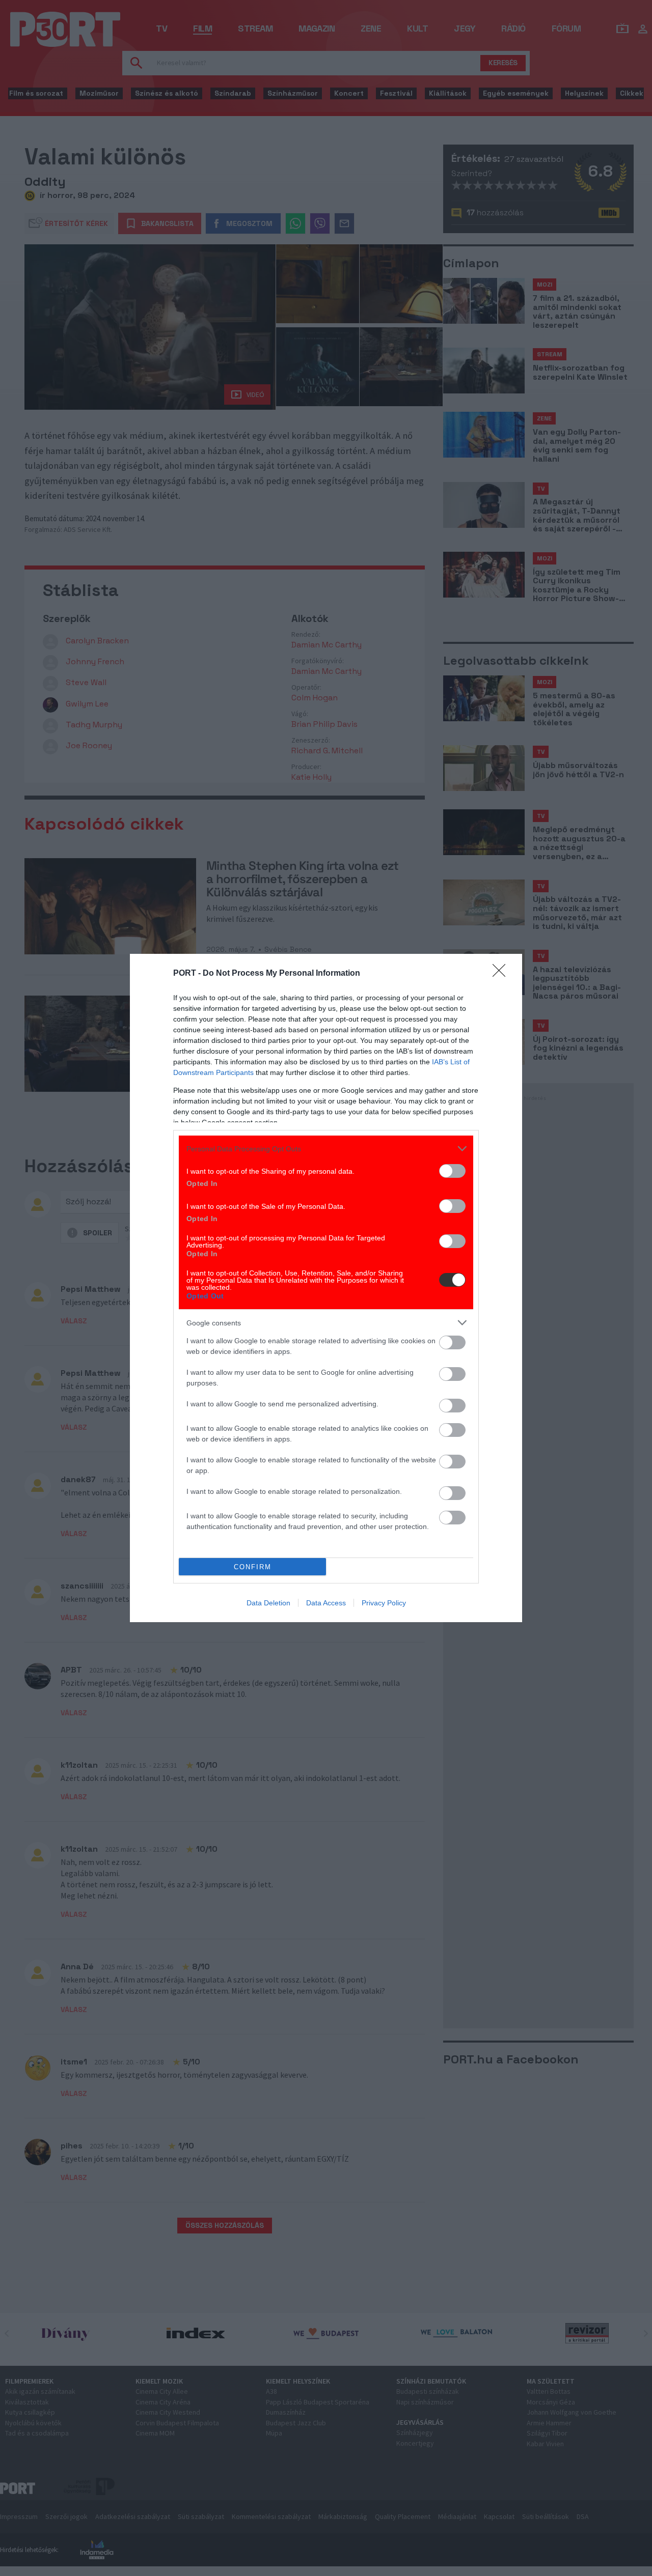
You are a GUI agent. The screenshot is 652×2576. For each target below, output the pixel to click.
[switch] (452, 1171)
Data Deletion (268, 1603)
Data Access (326, 1603)
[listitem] (326, 1149)
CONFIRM (253, 1567)
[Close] (502, 974)
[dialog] (326, 1288)
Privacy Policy (384, 1603)
